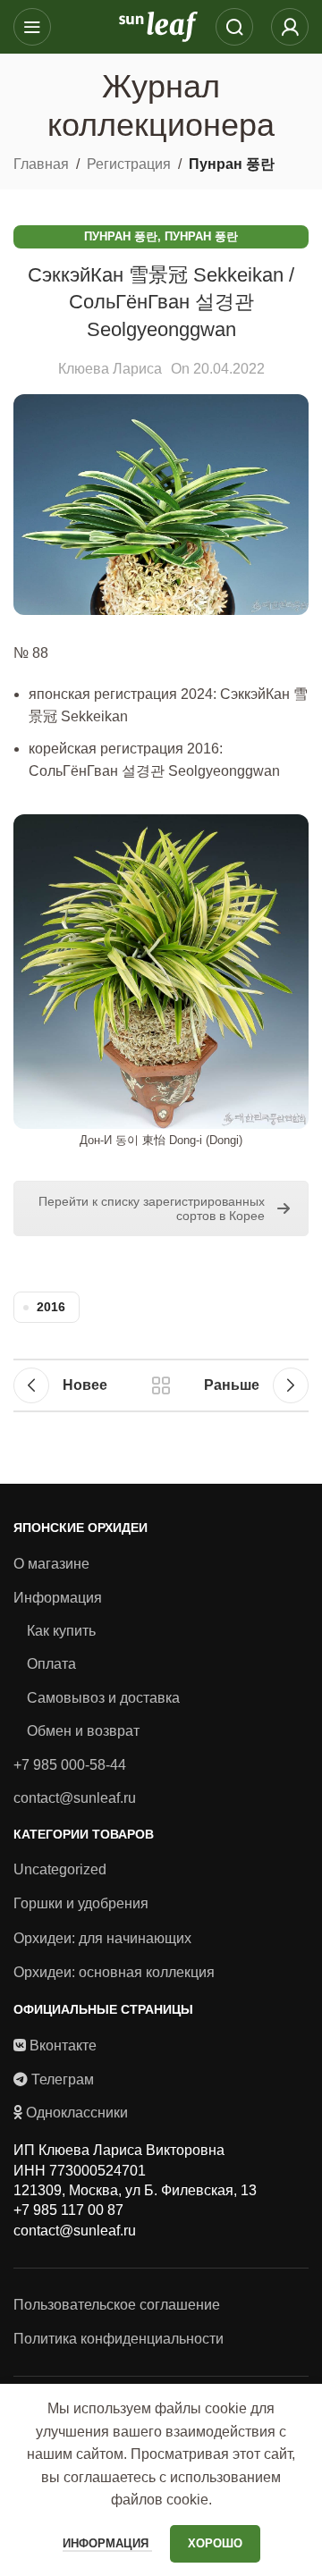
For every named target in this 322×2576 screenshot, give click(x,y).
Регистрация (129, 164)
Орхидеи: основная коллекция (114, 1972)
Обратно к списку (161, 1385)
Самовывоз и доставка (103, 1698)
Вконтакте (63, 2046)
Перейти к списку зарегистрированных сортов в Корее (152, 1208)
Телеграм (63, 2079)
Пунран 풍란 (232, 164)
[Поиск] (234, 27)
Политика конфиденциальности (119, 2339)
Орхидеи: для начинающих (102, 1938)
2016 (51, 1307)
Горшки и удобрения (81, 1903)
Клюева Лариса (110, 369)
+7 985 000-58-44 (70, 1765)
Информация (58, 1598)
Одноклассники (77, 2113)
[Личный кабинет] (290, 27)
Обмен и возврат (83, 1731)
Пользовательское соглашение (117, 2305)
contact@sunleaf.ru (75, 1798)
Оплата (51, 1664)
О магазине (51, 1564)
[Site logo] (158, 25)
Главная (41, 164)
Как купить (61, 1631)
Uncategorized (60, 1869)
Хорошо (215, 2543)
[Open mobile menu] (32, 27)
